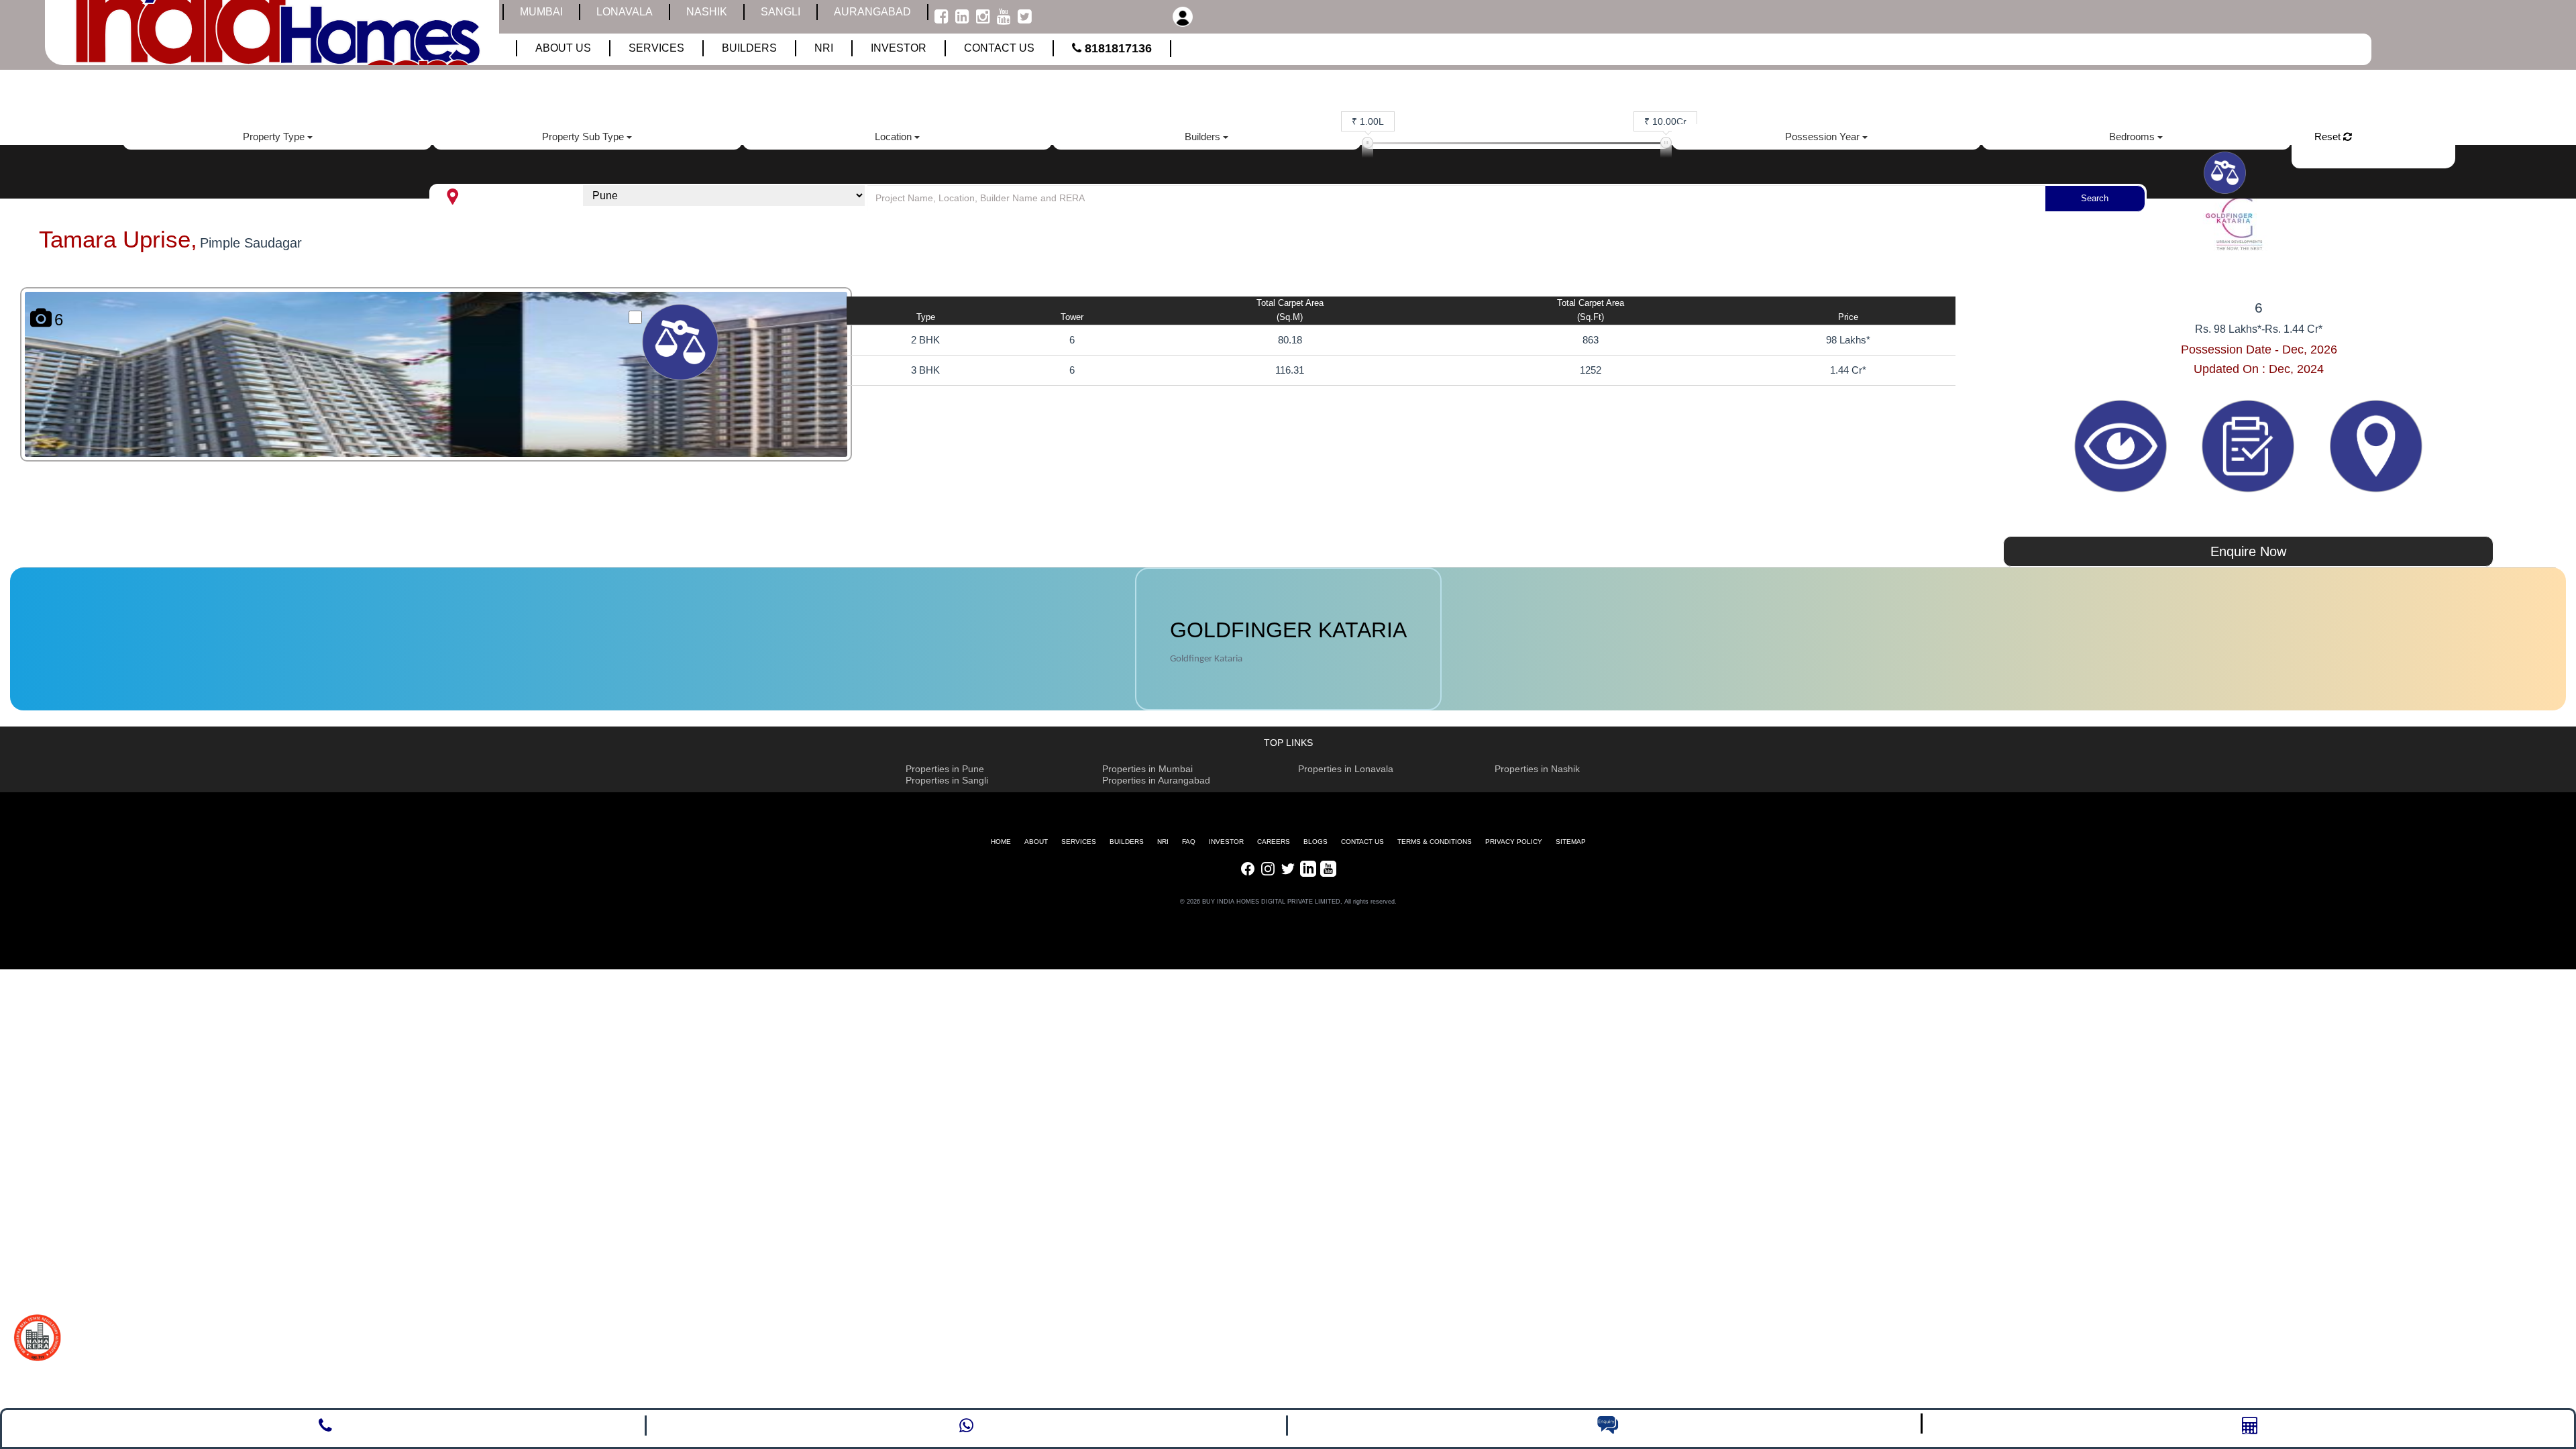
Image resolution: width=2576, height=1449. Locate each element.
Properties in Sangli (947, 780)
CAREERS (1274, 842)
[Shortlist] (2250, 445)
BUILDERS (1127, 842)
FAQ (1189, 842)
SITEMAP (1571, 842)
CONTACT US (1362, 842)
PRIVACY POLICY (1514, 842)
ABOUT (1036, 842)
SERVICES (1079, 842)
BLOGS (1316, 842)
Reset (2329, 137)
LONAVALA (625, 12)
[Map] (2376, 445)
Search (2095, 198)
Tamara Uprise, (118, 239)
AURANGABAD (872, 12)
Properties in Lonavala (1346, 769)
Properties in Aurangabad (1156, 780)
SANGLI (781, 12)
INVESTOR (1226, 842)
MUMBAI (541, 12)
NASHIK (707, 12)
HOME (1001, 842)
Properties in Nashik (1537, 769)
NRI (1163, 842)
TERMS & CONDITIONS (1435, 842)
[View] (2122, 445)
